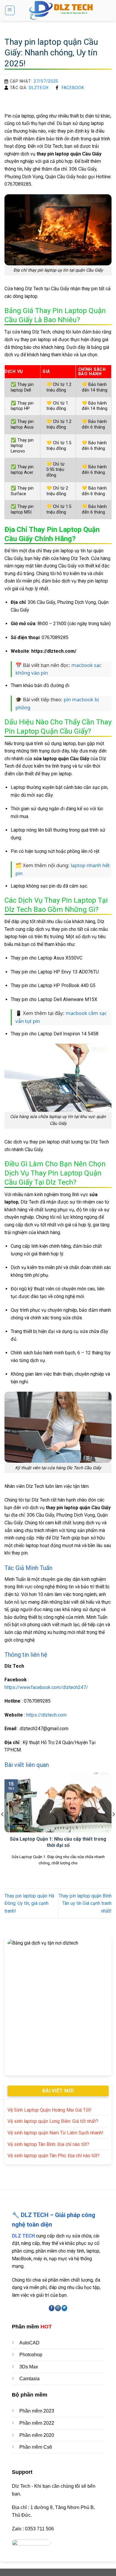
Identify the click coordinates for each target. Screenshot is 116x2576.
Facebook (73, 88)
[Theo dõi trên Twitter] (64, 2308)
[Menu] (10, 10)
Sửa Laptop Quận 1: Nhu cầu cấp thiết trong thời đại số (58, 1842)
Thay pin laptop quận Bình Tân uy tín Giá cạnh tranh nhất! (85, 1903)
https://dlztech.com (46, 1715)
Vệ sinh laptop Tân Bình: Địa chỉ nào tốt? (48, 2144)
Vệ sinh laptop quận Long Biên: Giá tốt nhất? (53, 2121)
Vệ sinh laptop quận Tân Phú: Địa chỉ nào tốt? (54, 2156)
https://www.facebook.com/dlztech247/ (46, 1687)
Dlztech (39, 88)
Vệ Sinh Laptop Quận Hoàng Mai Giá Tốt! (49, 2110)
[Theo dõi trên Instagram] (58, 2308)
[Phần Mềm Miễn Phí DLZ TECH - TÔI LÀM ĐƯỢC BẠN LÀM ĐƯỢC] (63, 10)
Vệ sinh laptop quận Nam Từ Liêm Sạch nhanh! (55, 2133)
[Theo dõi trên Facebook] (52, 2308)
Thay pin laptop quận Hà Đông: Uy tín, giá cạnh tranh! (29, 1903)
